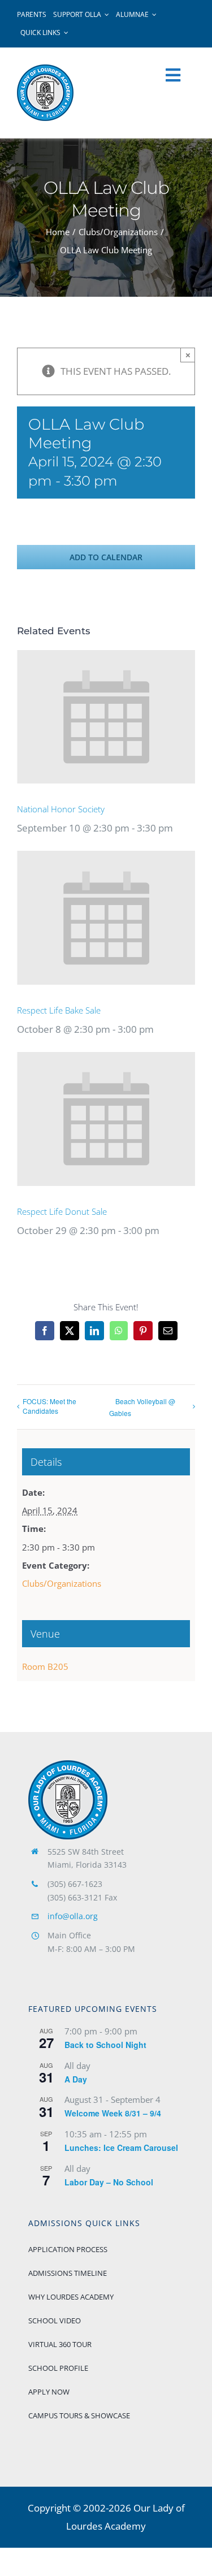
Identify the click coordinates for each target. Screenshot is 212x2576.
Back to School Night (105, 2045)
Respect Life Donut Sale (62, 1211)
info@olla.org (73, 1916)
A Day (76, 2079)
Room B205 (45, 1666)
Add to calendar (106, 557)
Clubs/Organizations (62, 1583)
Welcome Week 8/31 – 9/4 (113, 2113)
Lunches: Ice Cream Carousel (121, 2148)
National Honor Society (61, 809)
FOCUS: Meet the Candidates (49, 1406)
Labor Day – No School (109, 2182)
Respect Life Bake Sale (59, 1010)
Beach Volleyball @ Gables (142, 1407)
